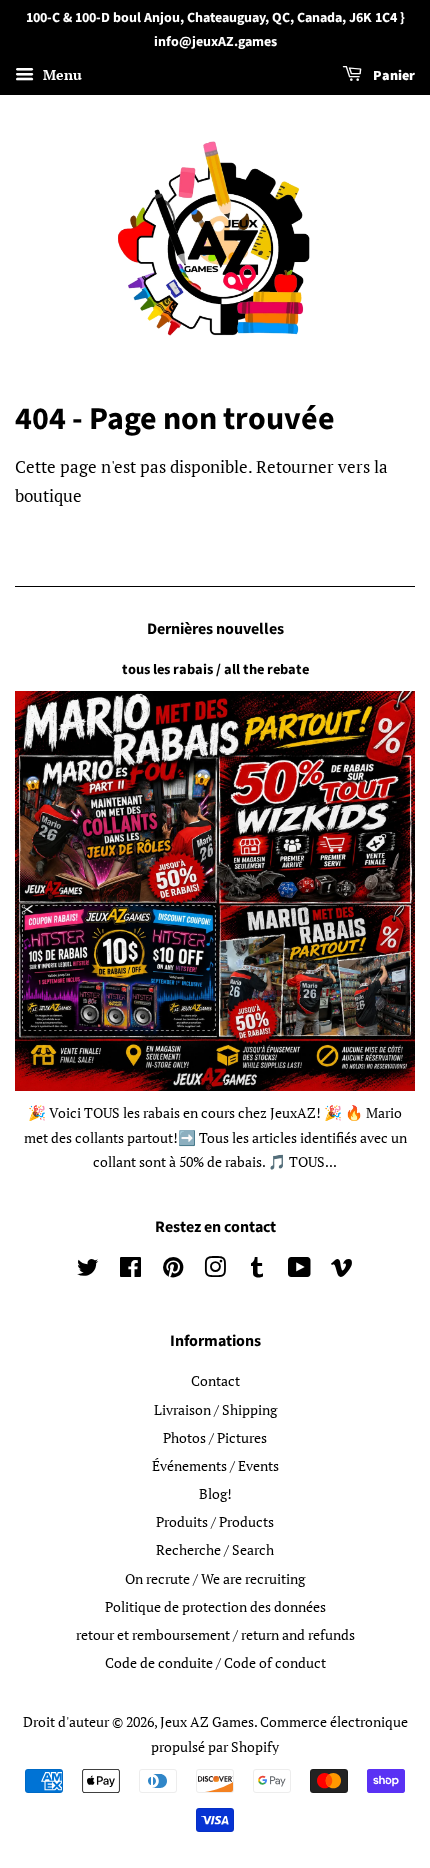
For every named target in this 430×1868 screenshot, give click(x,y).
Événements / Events (215, 1465)
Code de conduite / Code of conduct (215, 1662)
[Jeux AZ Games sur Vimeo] (342, 1270)
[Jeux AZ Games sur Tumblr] (257, 1270)
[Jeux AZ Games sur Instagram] (215, 1270)
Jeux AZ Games (207, 1721)
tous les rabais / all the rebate (215, 669)
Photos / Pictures (215, 1437)
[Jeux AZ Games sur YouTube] (299, 1270)
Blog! (215, 1493)
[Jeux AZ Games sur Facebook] (130, 1270)
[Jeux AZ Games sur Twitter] (88, 1270)
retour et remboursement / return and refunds (215, 1634)
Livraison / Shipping (215, 1409)
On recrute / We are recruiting (215, 1578)
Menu (60, 74)
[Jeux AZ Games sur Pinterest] (173, 1270)
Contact (215, 1380)
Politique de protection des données (215, 1606)
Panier (392, 76)
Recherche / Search (215, 1549)
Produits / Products (215, 1521)
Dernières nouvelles (215, 629)
